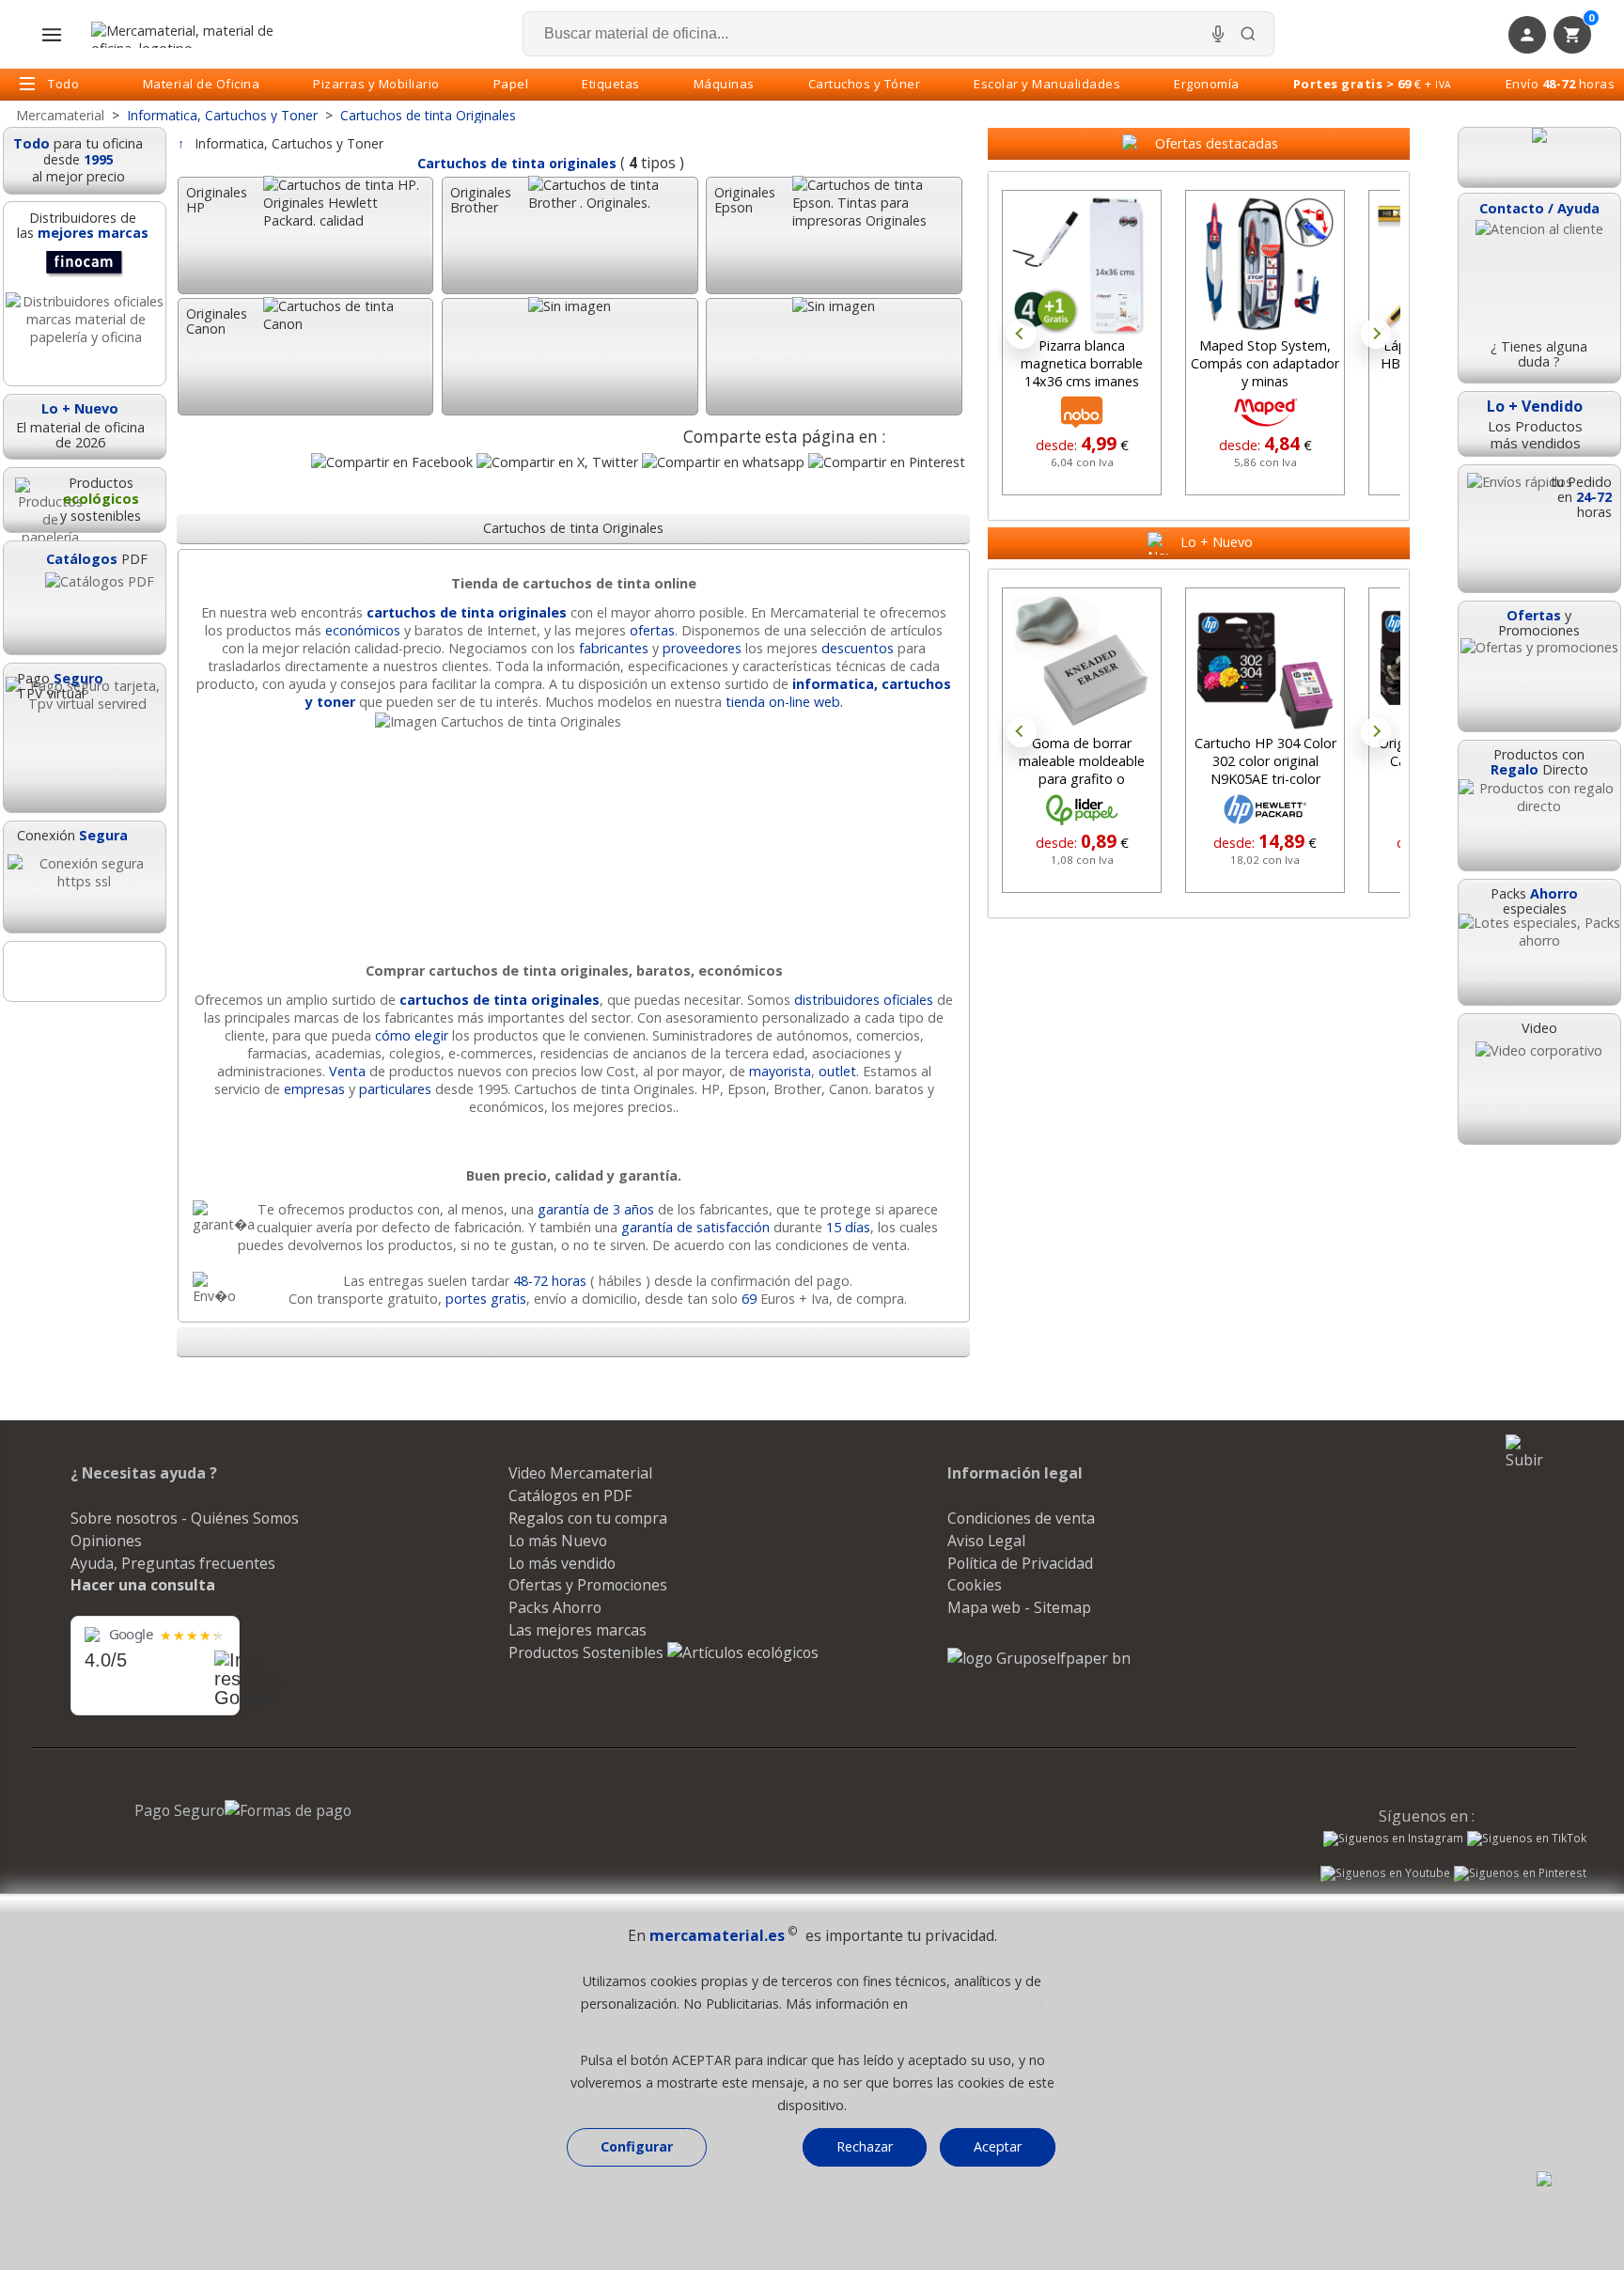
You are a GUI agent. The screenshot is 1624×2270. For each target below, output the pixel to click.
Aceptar (998, 2146)
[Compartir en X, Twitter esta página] (557, 462)
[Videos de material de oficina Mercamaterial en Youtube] (1385, 1875)
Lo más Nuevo (558, 1541)
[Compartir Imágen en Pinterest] (887, 462)
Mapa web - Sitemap (1019, 1607)
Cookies (975, 1585)
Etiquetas (611, 84)
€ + (1373, 84)
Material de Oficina (202, 84)
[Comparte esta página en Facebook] (392, 462)
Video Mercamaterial (580, 1473)
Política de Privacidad (1020, 1563)
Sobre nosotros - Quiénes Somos (185, 1518)
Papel (511, 84)
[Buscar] (1248, 34)
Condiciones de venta (1021, 1518)
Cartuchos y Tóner (865, 84)
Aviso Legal (986, 1541)
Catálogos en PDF (570, 1495)
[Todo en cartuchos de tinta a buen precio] (574, 721)
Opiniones (106, 1541)
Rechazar (865, 2146)
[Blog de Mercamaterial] (85, 971)
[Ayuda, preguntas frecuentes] (1566, 2182)
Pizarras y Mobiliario (376, 84)
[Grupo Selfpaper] (1039, 1658)
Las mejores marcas (578, 1630)
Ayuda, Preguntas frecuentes (173, 1563)
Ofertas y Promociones (588, 1585)
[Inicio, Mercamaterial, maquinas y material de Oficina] (190, 35)
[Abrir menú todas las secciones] (52, 35)
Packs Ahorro (555, 1607)
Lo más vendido (562, 1563)
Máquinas (724, 84)
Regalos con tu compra (588, 1518)
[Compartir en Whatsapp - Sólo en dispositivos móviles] (723, 462)
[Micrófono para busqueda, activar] (1218, 34)
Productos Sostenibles (588, 1652)
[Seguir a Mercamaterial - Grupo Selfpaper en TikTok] (1527, 1839)
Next (1376, 334)
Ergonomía (1207, 84)
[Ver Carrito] (1539, 157)
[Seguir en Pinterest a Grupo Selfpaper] (1520, 1875)
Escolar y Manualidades (1047, 84)
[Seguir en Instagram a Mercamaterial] (1393, 1840)
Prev (1022, 334)
